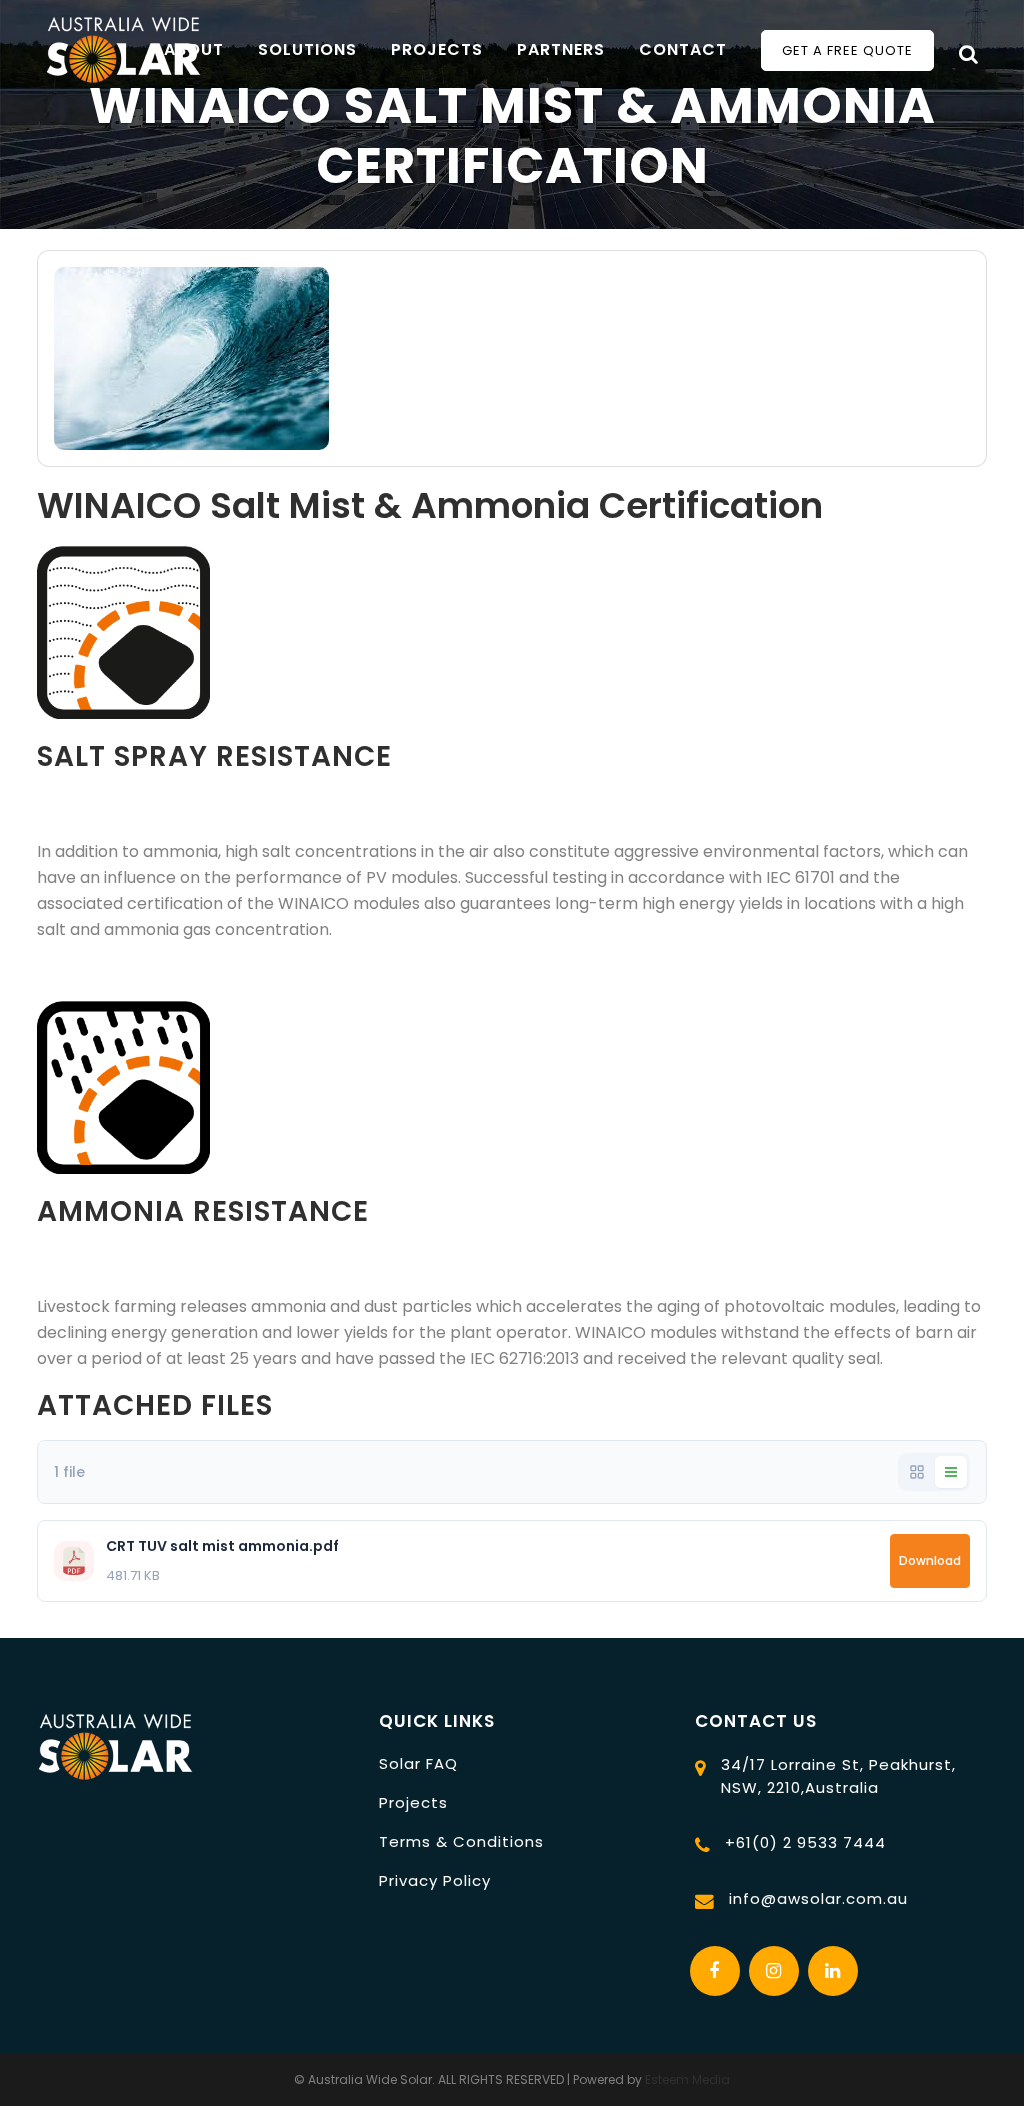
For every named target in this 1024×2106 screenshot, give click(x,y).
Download (930, 1560)
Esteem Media (687, 2079)
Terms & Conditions (461, 1841)
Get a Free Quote (847, 50)
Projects (413, 1802)
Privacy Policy (435, 1880)
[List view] (951, 1472)
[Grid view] (917, 1472)
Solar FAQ (418, 1763)
